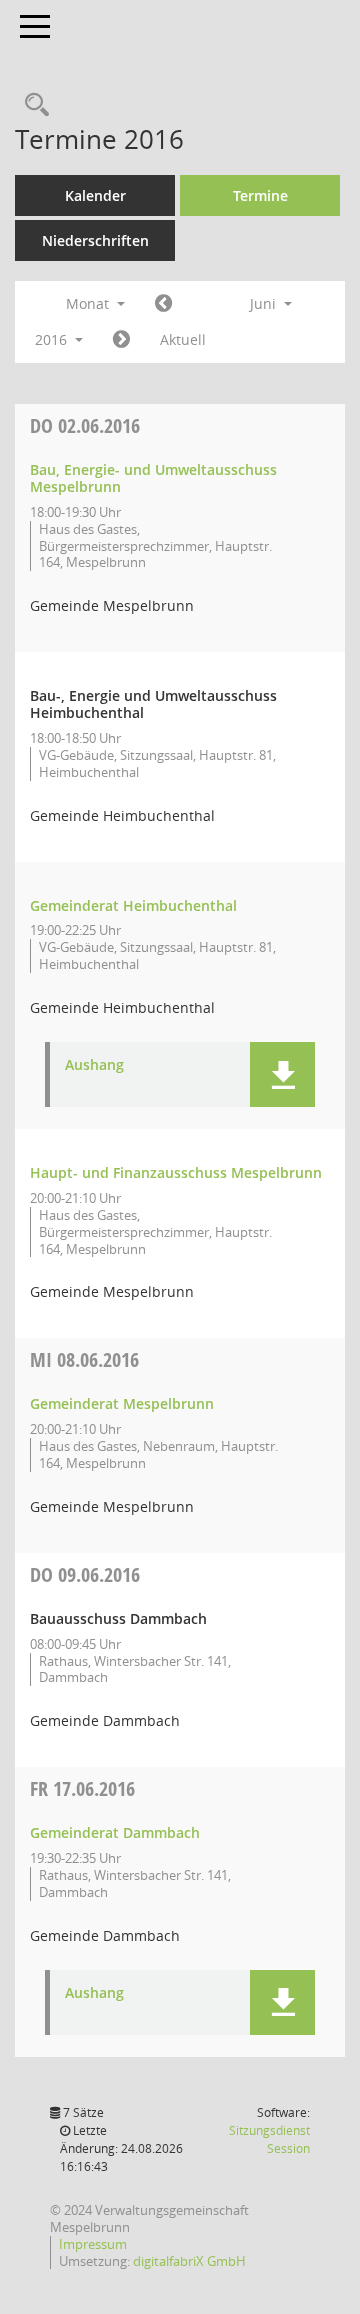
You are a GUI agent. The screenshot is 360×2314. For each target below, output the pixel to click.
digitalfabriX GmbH (189, 2261)
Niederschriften (95, 240)
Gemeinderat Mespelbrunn (122, 1403)
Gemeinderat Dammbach (115, 1832)
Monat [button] (89, 303)
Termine (260, 195)
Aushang (94, 1065)
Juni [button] (265, 303)
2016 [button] (53, 339)
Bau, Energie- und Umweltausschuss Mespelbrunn (153, 478)
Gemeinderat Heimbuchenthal (133, 905)
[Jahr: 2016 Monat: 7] (121, 340)
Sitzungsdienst (269, 2139)
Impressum (93, 2244)
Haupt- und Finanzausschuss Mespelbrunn (176, 1172)
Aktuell (183, 339)
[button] (282, 1074)
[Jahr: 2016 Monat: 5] (163, 304)
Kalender (95, 195)
